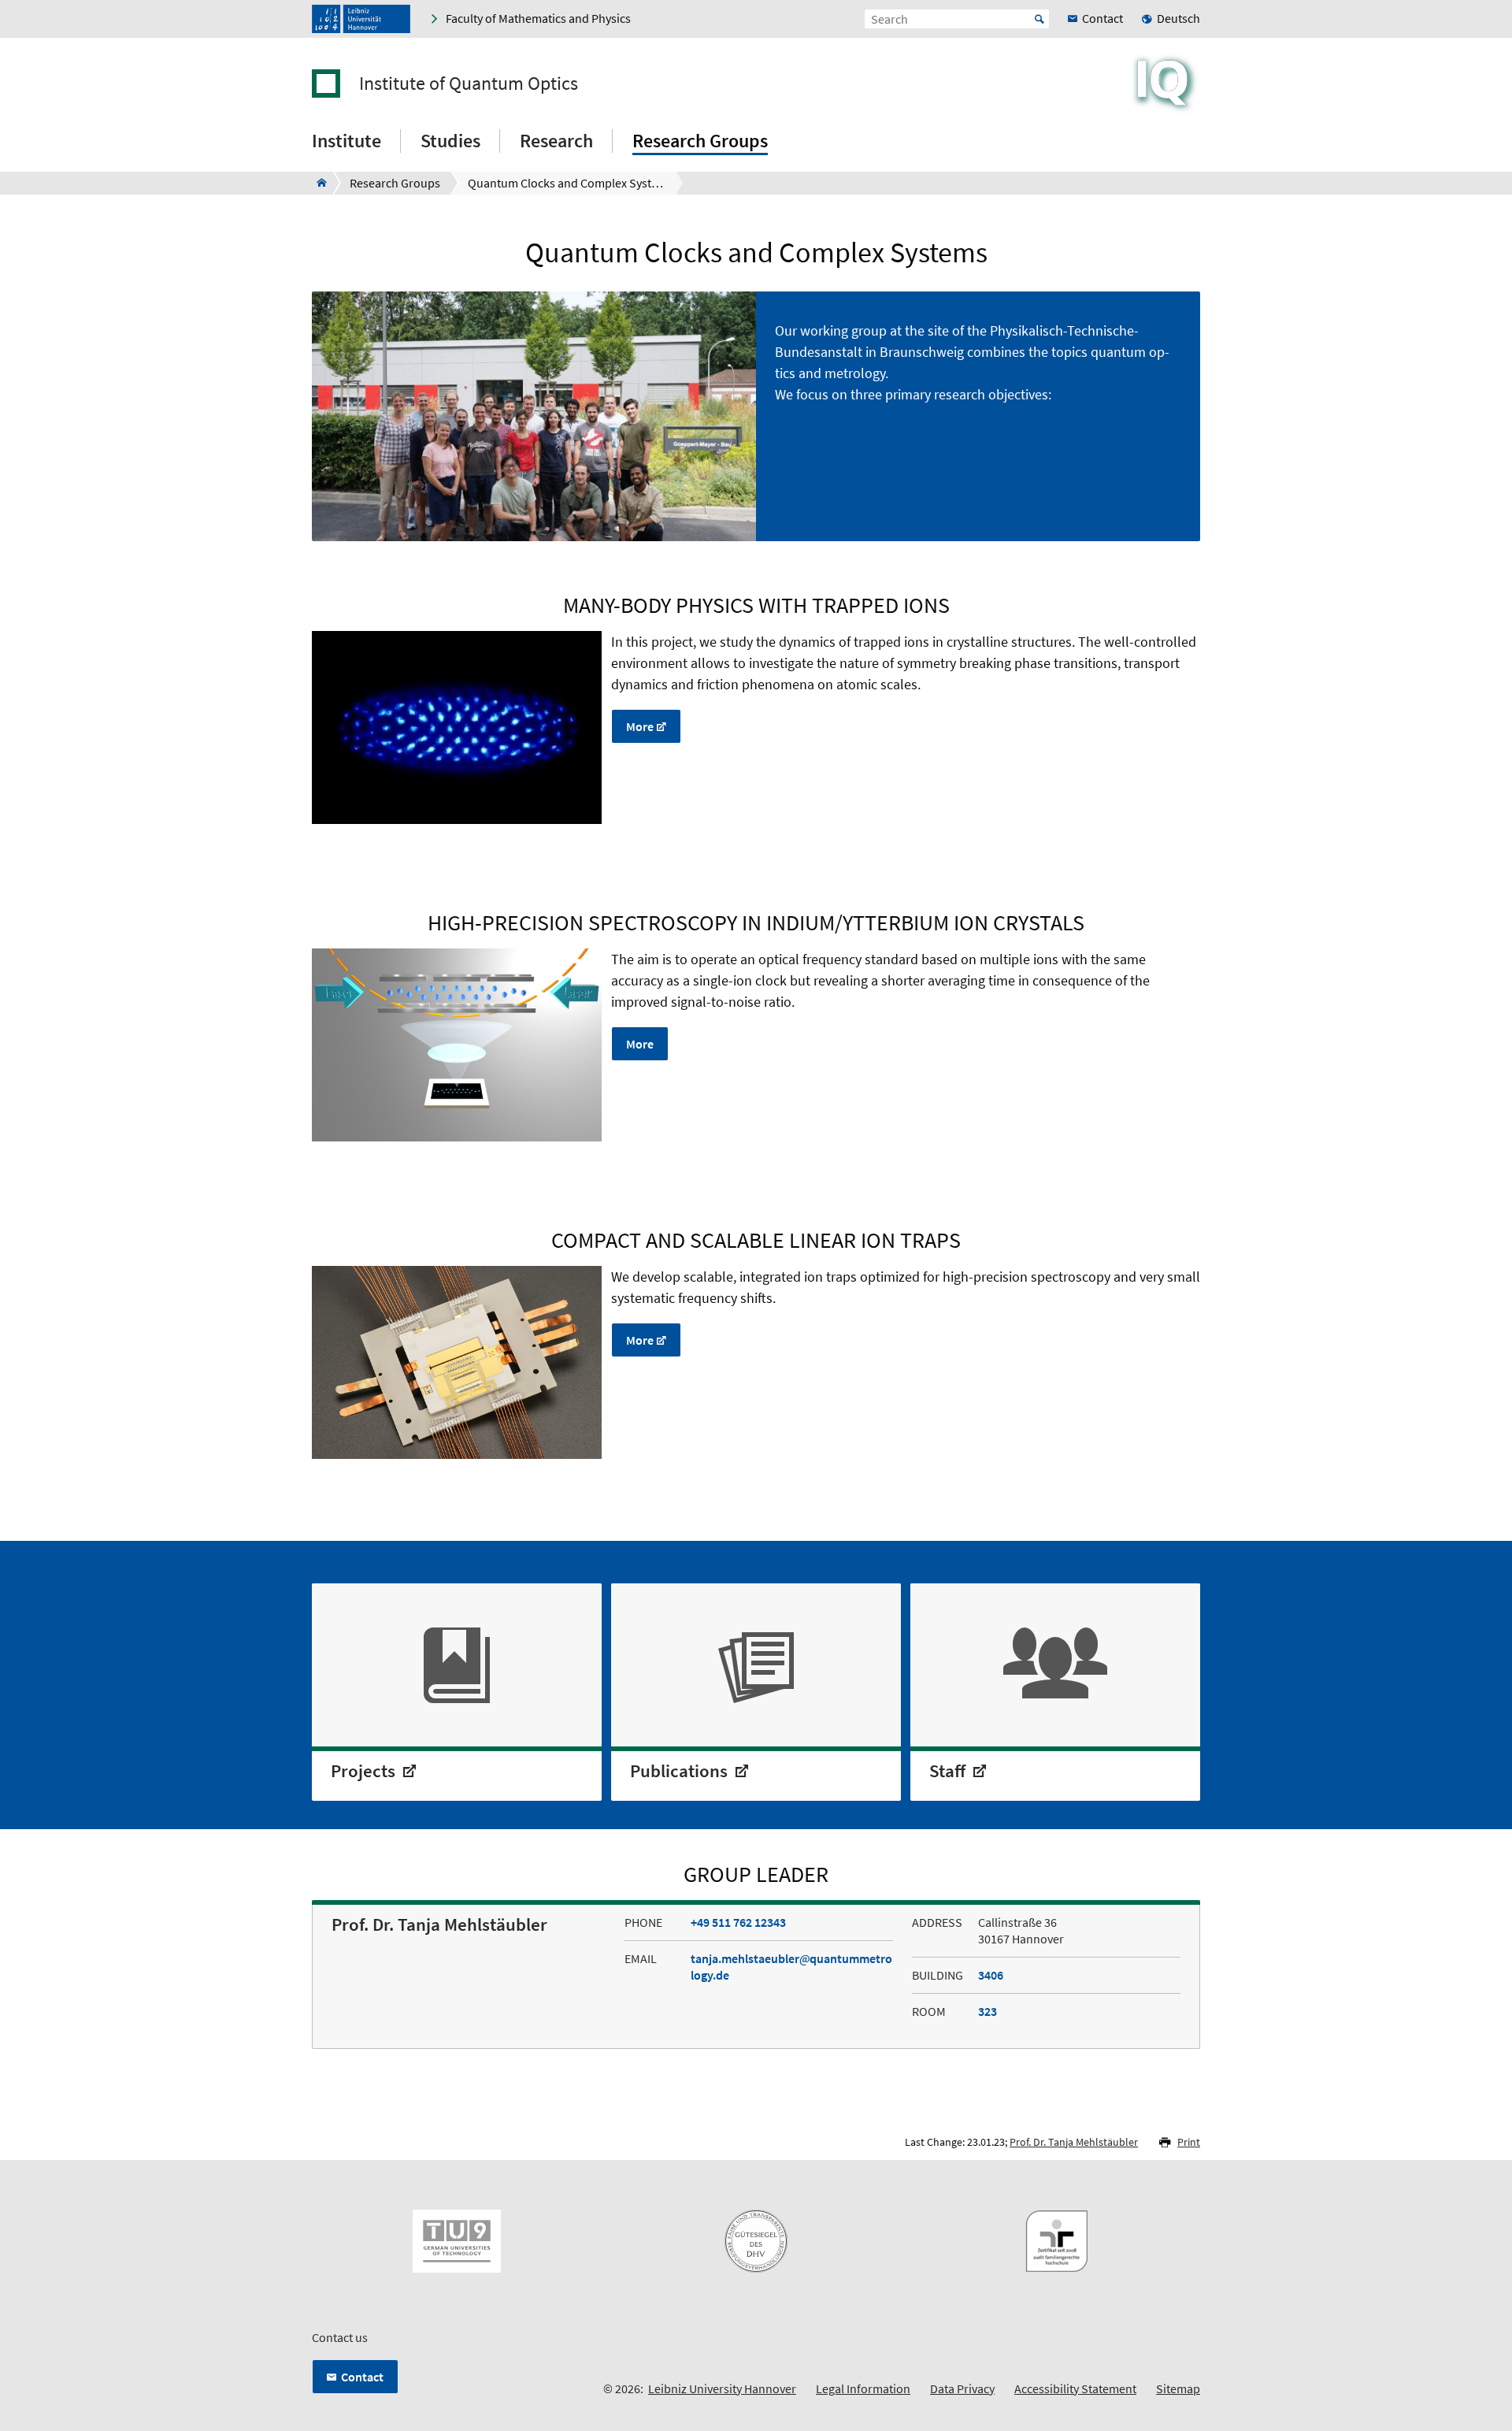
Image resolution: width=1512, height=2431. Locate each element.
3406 (991, 1975)
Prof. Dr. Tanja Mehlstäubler (1074, 2142)
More (640, 726)
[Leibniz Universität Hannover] (361, 19)
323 (988, 2011)
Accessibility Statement (1075, 2388)
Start (1039, 19)
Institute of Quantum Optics (469, 84)
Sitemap (1178, 2388)
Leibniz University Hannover (722, 2388)
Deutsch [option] (1178, 18)
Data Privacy (962, 2388)
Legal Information (863, 2388)
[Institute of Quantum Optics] (317, 183)
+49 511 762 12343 (738, 1922)
